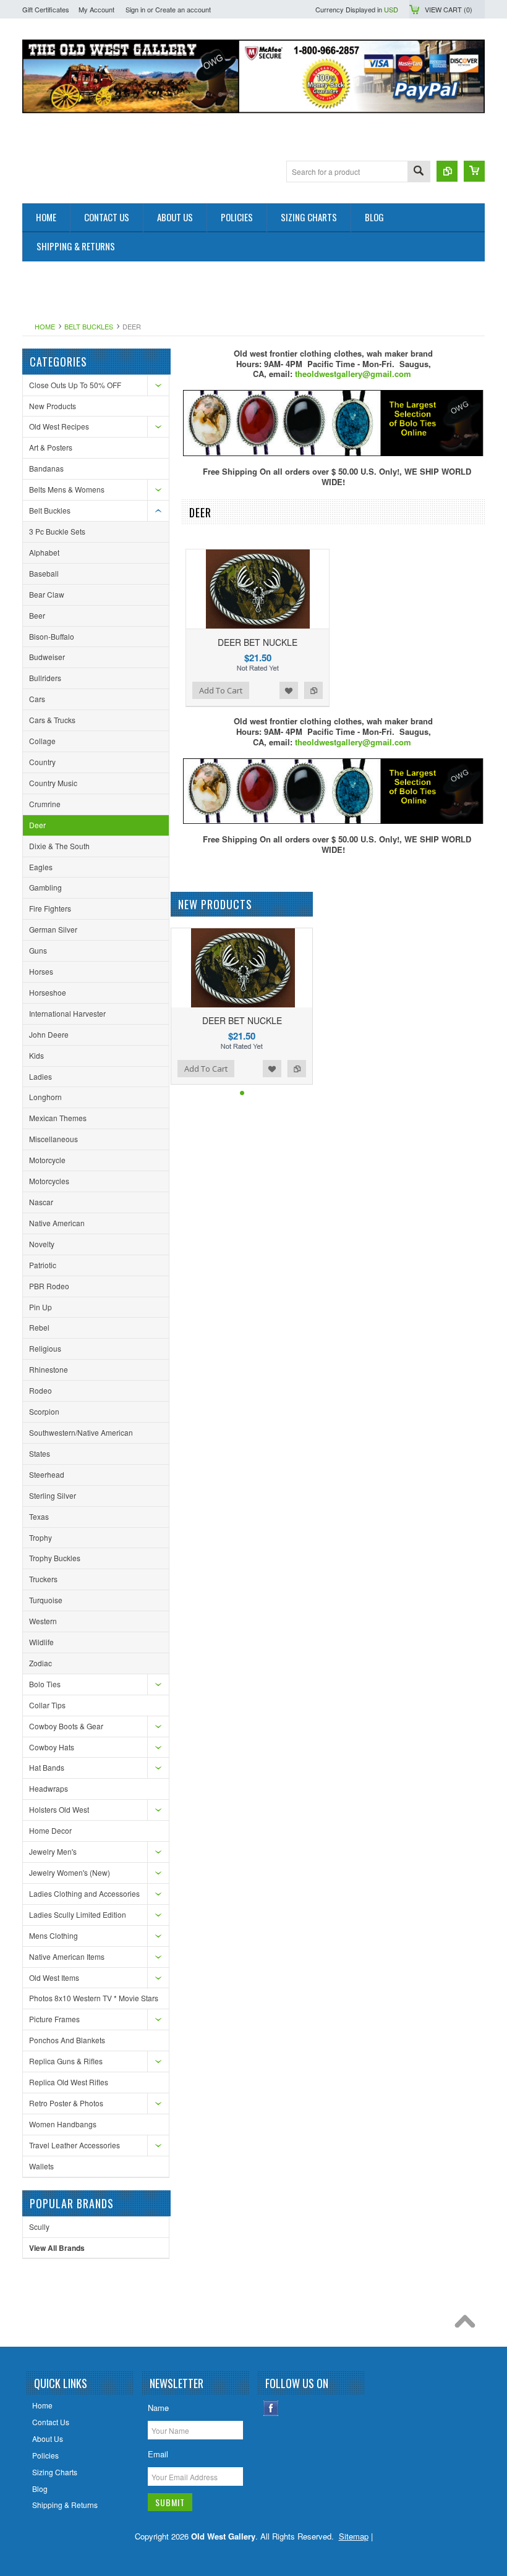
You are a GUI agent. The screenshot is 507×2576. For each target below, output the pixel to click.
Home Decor (50, 1830)
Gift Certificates (46, 9)
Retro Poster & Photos (66, 2103)
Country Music (53, 783)
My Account (96, 9)
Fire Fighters (50, 908)
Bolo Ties (45, 1684)
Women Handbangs (63, 2124)
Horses (41, 971)
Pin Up (40, 1307)
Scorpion (44, 1411)
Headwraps (49, 1788)
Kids (36, 1055)
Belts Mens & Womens (67, 489)
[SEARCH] (419, 172)
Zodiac (40, 1663)
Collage (42, 741)
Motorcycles (49, 1181)
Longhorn (45, 1097)
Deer (37, 825)
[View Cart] (474, 171)
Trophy (40, 1537)
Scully (39, 2226)
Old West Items (54, 1977)
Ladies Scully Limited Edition (78, 1914)
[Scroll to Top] (468, 2324)
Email (158, 2454)
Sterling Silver (53, 1495)
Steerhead (47, 1474)
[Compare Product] (447, 171)
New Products (53, 406)
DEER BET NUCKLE (258, 642)
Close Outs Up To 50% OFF (75, 385)
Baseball (44, 573)
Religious (45, 1348)
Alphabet (44, 552)
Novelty (42, 1244)
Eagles (41, 867)
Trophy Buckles (55, 1558)
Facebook (271, 2408)
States (40, 1453)
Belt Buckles (89, 326)
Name (158, 2408)
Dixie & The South (59, 846)
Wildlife (41, 1642)
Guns (38, 950)
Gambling (45, 887)
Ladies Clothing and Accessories (84, 1893)
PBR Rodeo (49, 1286)
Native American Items (67, 1956)
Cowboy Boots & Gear (66, 1726)
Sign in (135, 9)
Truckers (43, 1579)
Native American (57, 1223)
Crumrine (45, 804)
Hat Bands (47, 1767)
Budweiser (47, 657)
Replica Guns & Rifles (66, 2061)
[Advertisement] (247, 289)
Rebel (39, 1327)
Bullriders (45, 678)
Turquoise (46, 1600)
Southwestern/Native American (81, 1432)
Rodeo (40, 1390)
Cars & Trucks (52, 720)
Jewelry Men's (53, 1851)
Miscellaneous (53, 1139)
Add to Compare (313, 690)
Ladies (40, 1076)
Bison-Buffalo (52, 636)
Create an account (183, 9)
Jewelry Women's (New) (70, 1872)
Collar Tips (47, 1705)
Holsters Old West (59, 1809)
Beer (37, 615)
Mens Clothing (53, 1935)
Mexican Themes (58, 1118)
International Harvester (67, 1013)
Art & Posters (51, 447)
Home (45, 326)
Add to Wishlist (289, 690)
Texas (39, 1516)
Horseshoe (48, 992)
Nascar (41, 1202)
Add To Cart (221, 690)
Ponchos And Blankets (67, 2040)
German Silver (53, 929)
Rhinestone (49, 1369)
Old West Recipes (59, 426)
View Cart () (449, 9)
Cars (37, 699)
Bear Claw (47, 594)
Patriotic (43, 1265)
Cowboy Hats (52, 1747)
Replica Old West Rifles (69, 2082)
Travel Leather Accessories (75, 2145)
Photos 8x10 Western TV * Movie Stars (94, 1998)
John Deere (49, 1034)
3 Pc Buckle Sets (57, 531)
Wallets (41, 2166)
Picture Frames (54, 2019)
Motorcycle (47, 1160)
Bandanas (46, 468)
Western (43, 1621)
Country (42, 762)
